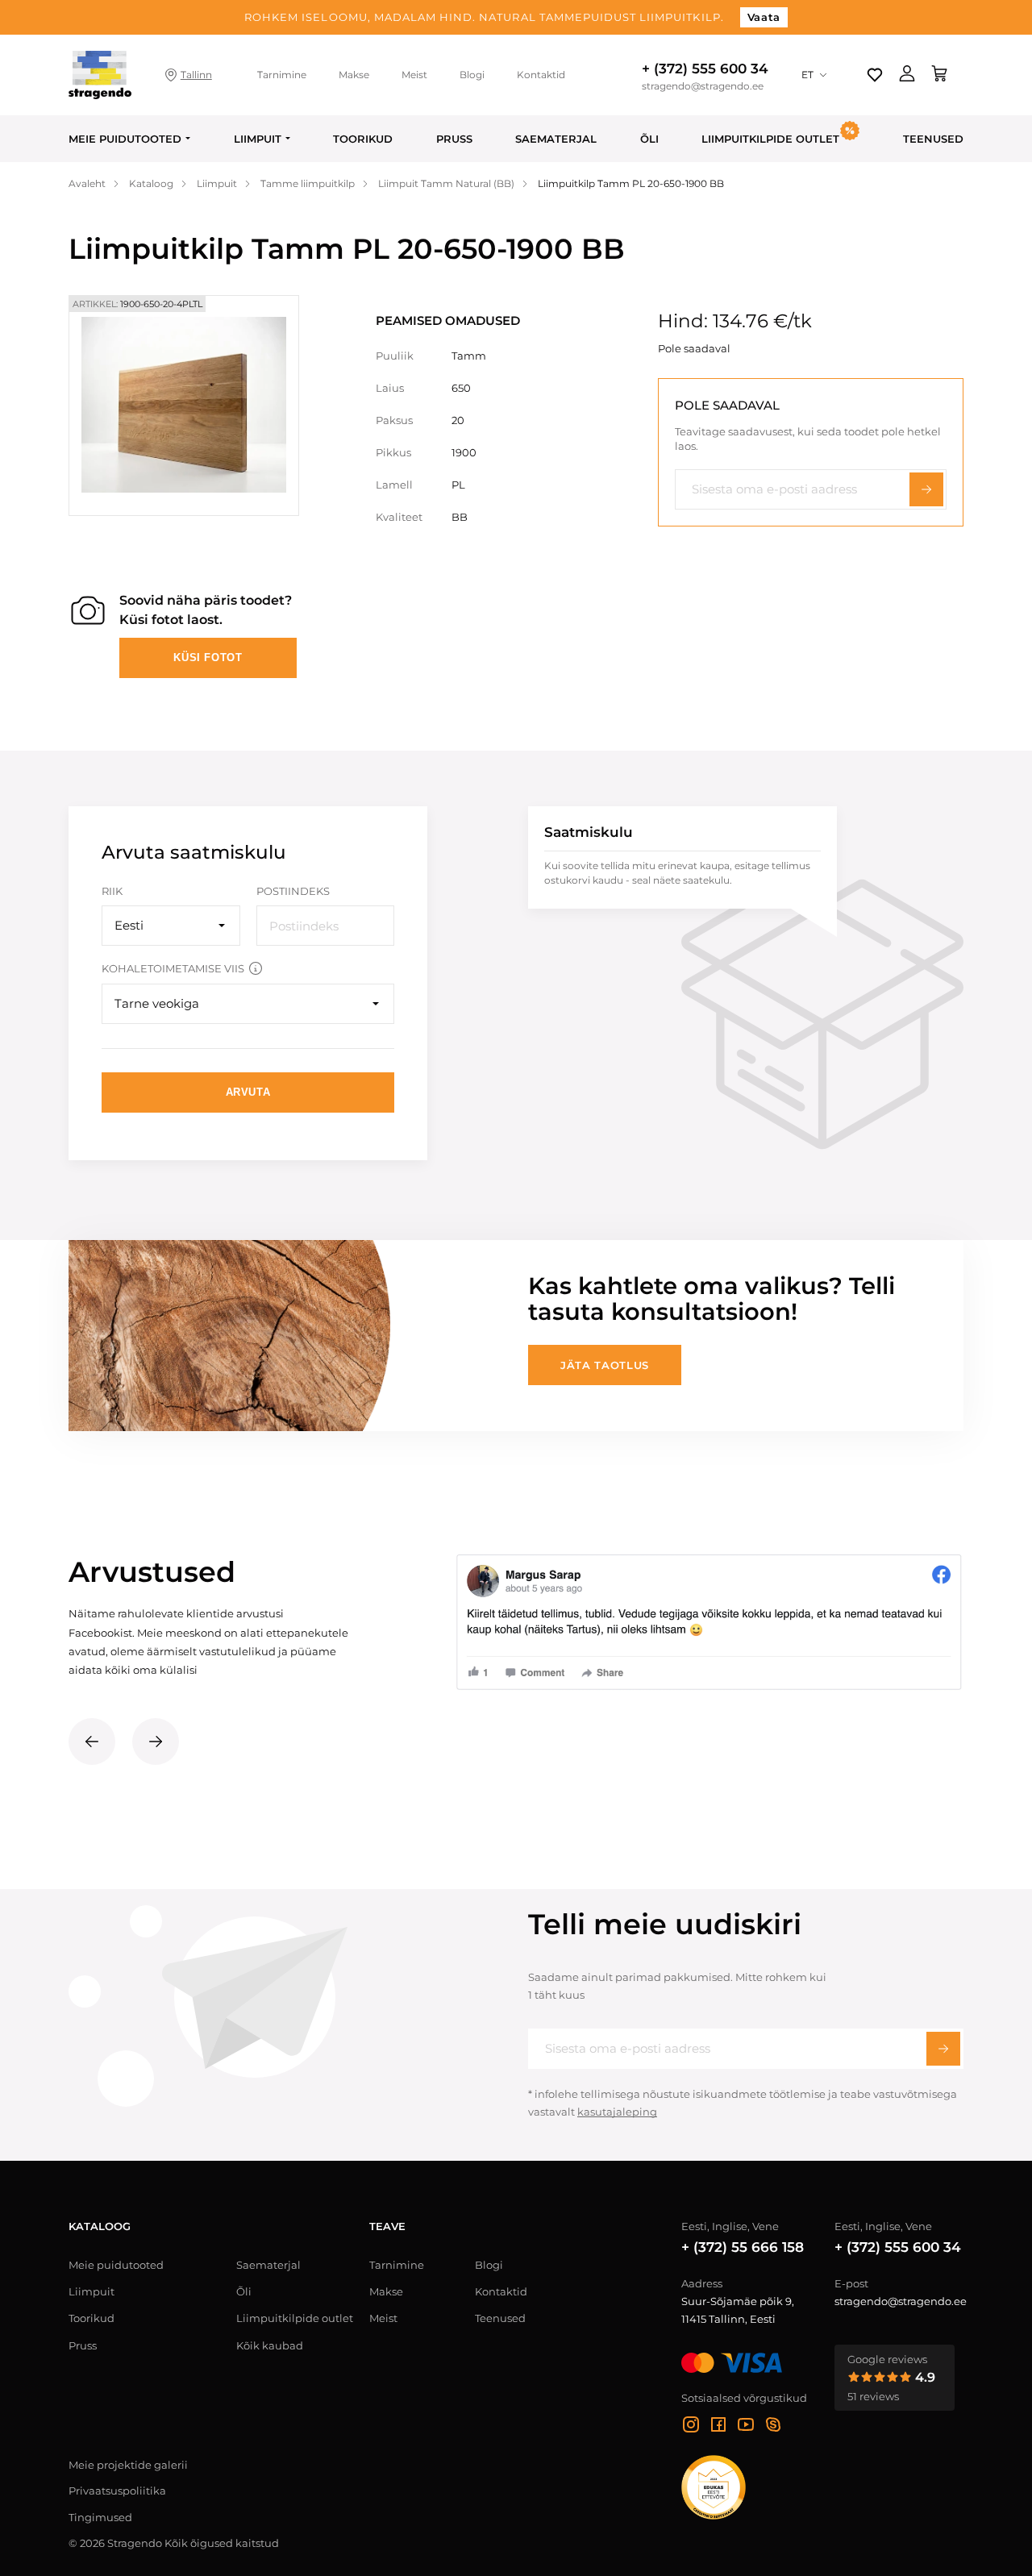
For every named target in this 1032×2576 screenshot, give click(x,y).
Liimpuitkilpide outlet (295, 2318)
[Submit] (943, 2049)
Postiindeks (293, 891)
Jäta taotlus (605, 1365)
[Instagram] (691, 2427)
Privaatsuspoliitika (117, 2491)
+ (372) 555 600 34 (705, 69)
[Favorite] (875, 75)
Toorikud (363, 139)
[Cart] (939, 75)
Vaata (764, 17)
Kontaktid (541, 75)
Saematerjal (556, 139)
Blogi (472, 75)
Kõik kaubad (270, 2345)
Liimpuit (258, 139)
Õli (649, 139)
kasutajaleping (617, 2112)
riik (112, 891)
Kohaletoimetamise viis (173, 968)
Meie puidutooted (125, 139)
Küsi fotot (208, 658)
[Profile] (907, 75)
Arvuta (248, 1092)
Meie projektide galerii (128, 2465)
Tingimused (100, 2517)
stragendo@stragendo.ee (703, 86)
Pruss (454, 139)
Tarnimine (282, 75)
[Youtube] (746, 2427)
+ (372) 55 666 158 (743, 2247)
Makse (354, 75)
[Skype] (773, 2427)
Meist (414, 75)
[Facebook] (718, 2427)
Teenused (933, 139)
